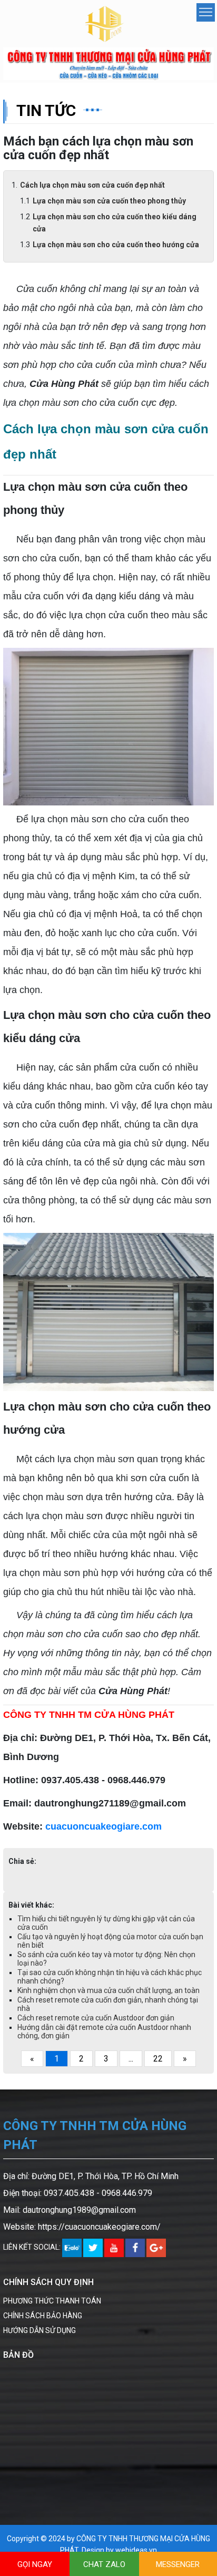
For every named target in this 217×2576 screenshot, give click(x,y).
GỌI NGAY (35, 2564)
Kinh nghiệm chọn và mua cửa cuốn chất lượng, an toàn (108, 1990)
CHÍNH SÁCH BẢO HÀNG (43, 2316)
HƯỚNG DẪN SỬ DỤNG (40, 2330)
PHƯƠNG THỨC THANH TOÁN (52, 2301)
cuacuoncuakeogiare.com (103, 1826)
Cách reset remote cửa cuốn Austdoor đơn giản (96, 2018)
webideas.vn (136, 2550)
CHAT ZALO (104, 2564)
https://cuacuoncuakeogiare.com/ (99, 2227)
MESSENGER (178, 2564)
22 (158, 2059)
